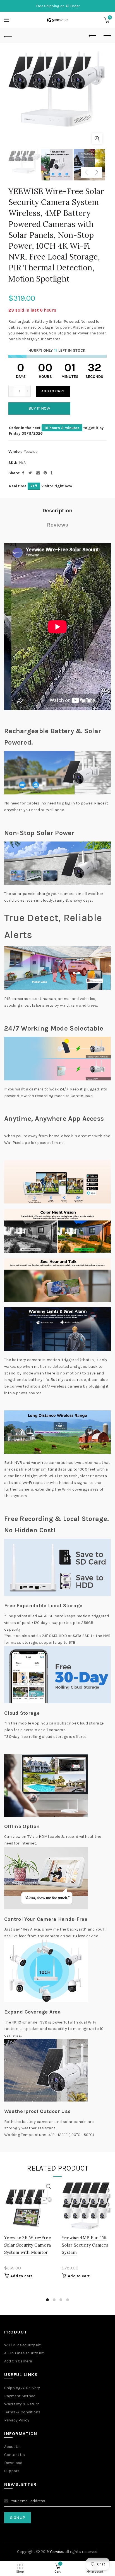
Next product (107, 36)
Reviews (57, 525)
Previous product (93, 36)
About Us (12, 2447)
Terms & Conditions (22, 2412)
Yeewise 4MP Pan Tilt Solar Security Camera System (85, 2245)
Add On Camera (18, 2361)
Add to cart (53, 391)
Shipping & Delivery (22, 2388)
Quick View (48, 2187)
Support (12, 2471)
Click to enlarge (97, 139)
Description (57, 511)
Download (13, 2463)
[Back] (8, 36)
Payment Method (20, 2396)
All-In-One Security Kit (24, 2353)
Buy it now (39, 408)
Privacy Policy (17, 2420)
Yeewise (31, 452)
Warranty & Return (22, 2404)
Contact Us (15, 2455)
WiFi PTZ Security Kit (22, 2345)
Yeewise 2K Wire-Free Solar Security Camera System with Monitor (28, 2245)
